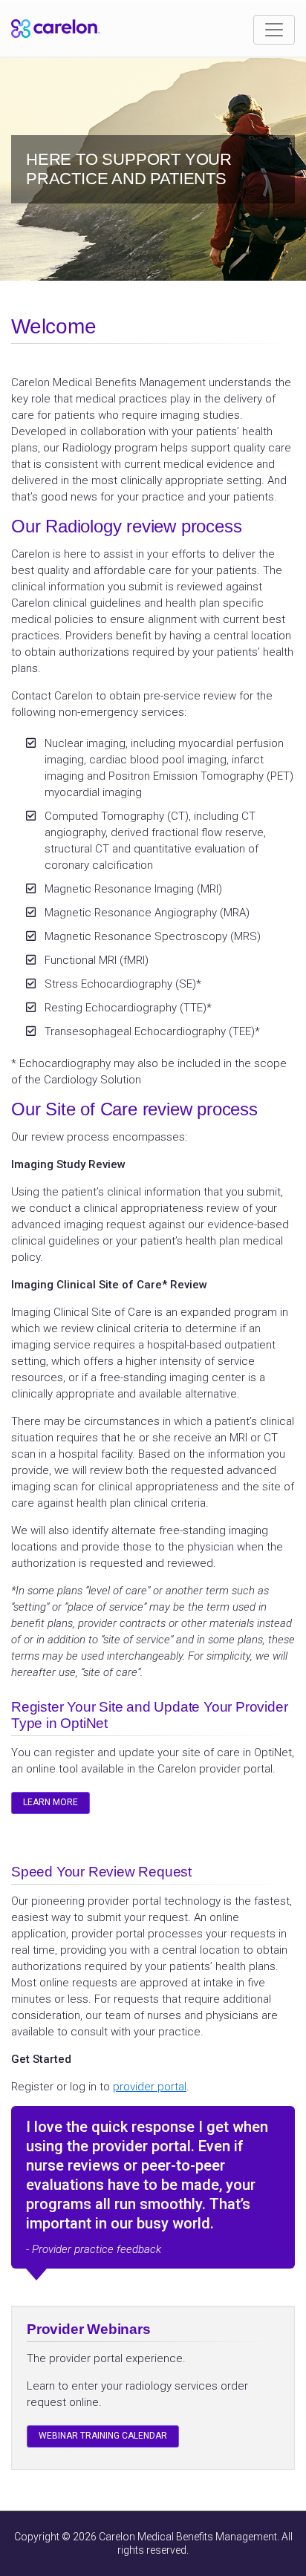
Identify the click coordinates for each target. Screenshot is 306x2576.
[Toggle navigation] (274, 30)
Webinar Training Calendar (103, 2436)
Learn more (51, 1802)
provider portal (150, 2087)
